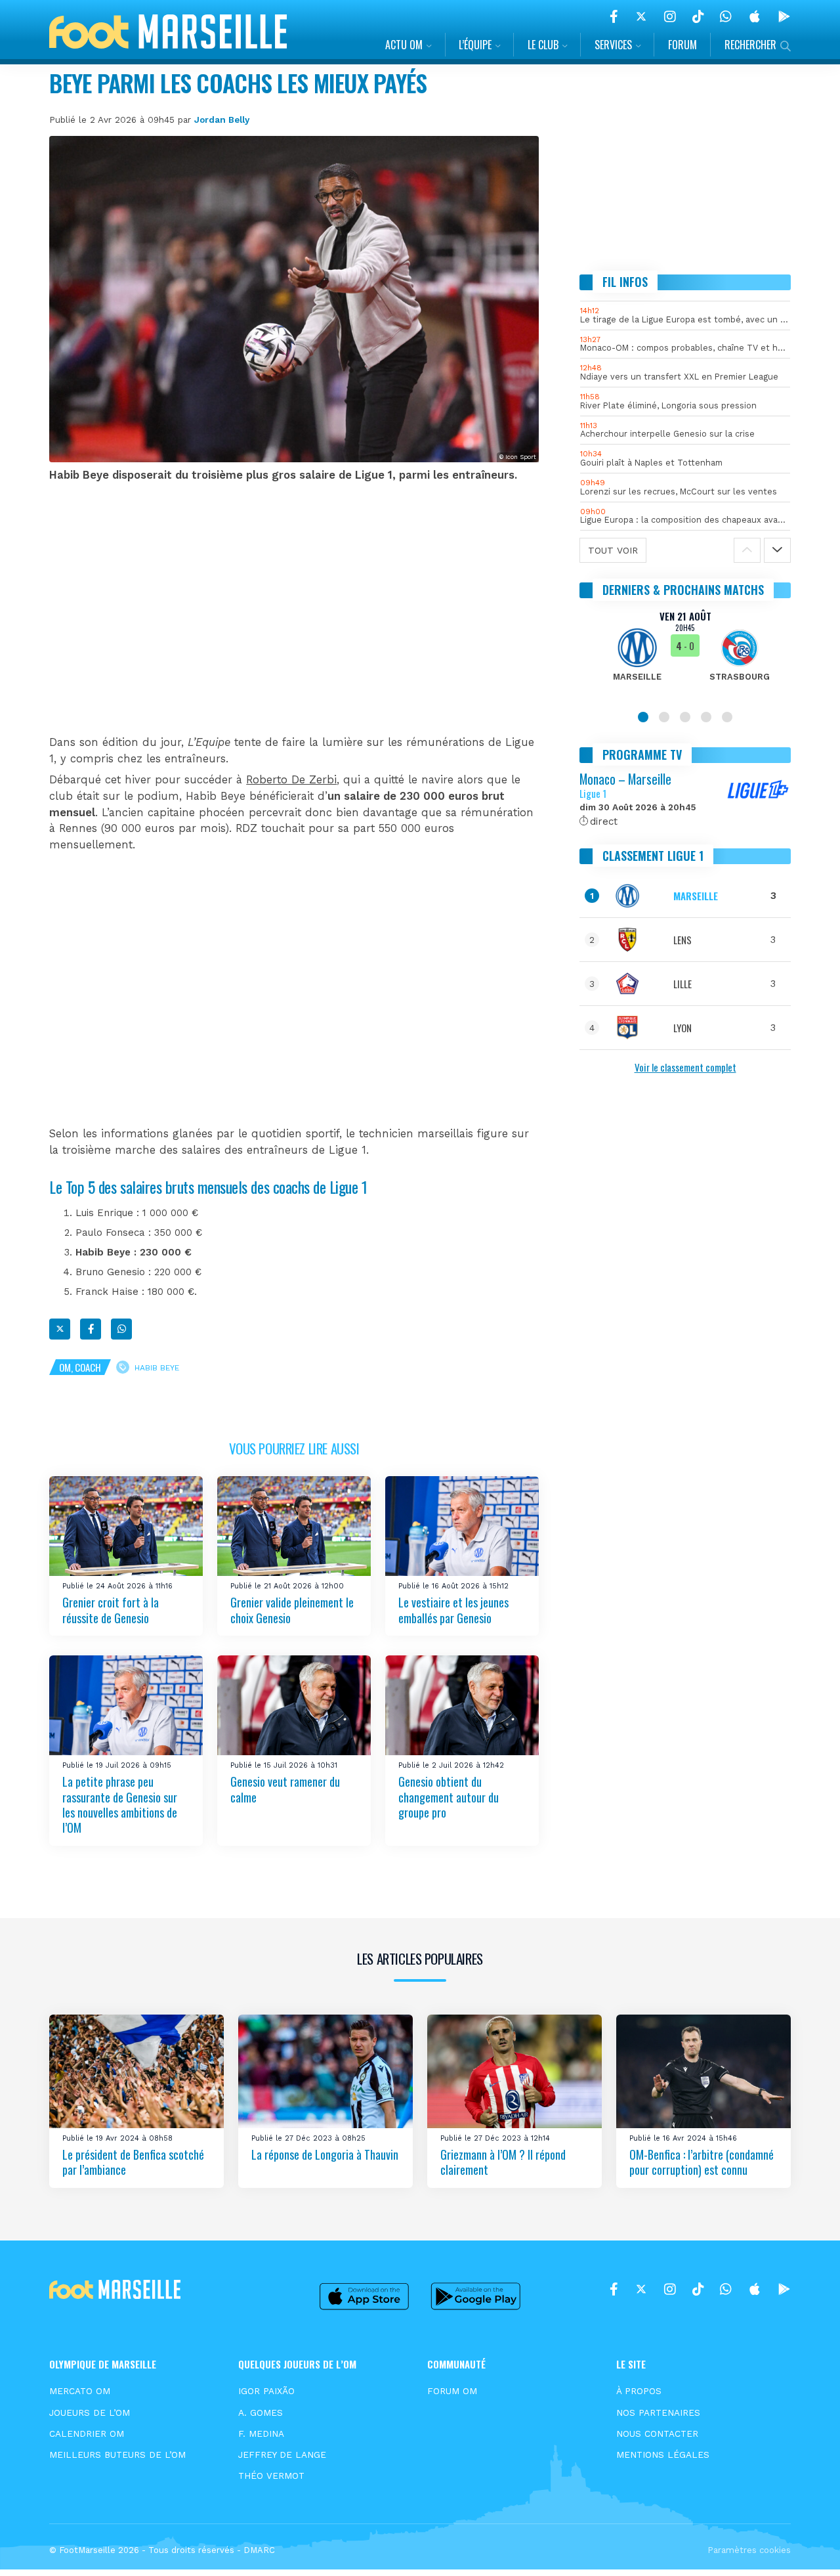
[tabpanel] (685, 654)
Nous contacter (657, 2434)
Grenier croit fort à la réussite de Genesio (111, 1610)
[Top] (805, 2547)
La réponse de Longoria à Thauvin (325, 2154)
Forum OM (452, 2391)
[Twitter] (641, 16)
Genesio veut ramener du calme (285, 1789)
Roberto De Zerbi (291, 780)
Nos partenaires (658, 2412)
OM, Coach (80, 1367)
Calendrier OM (87, 2434)
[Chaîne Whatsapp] (726, 16)
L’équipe (475, 45)
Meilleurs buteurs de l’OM (117, 2455)
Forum (682, 45)
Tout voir (613, 550)
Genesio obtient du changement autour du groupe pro (449, 1797)
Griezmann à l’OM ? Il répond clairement (503, 2162)
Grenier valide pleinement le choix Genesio (292, 1610)
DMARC (259, 2550)
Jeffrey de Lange (282, 2455)
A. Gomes (261, 2412)
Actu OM (404, 45)
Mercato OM (80, 2391)
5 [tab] (727, 717)
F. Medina (261, 2434)
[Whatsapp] (121, 1329)
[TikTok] (698, 16)
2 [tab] (664, 717)
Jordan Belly (222, 120)
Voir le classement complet (685, 1067)
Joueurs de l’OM (90, 2412)
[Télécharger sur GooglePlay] (784, 16)
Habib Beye (157, 1368)
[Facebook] (614, 16)
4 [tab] (706, 717)
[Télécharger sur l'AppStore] (755, 16)
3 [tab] (685, 717)
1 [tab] (643, 717)
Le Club (543, 45)
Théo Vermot (271, 2476)
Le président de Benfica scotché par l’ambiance (133, 2162)
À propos (639, 2391)
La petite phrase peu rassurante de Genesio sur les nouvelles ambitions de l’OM (120, 1804)
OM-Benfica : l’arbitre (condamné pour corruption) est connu (702, 2162)
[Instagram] (670, 16)
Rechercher (750, 45)
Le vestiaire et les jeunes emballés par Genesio (453, 1610)
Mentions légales (663, 2455)
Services (613, 45)
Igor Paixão (266, 2391)
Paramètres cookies (749, 2550)
